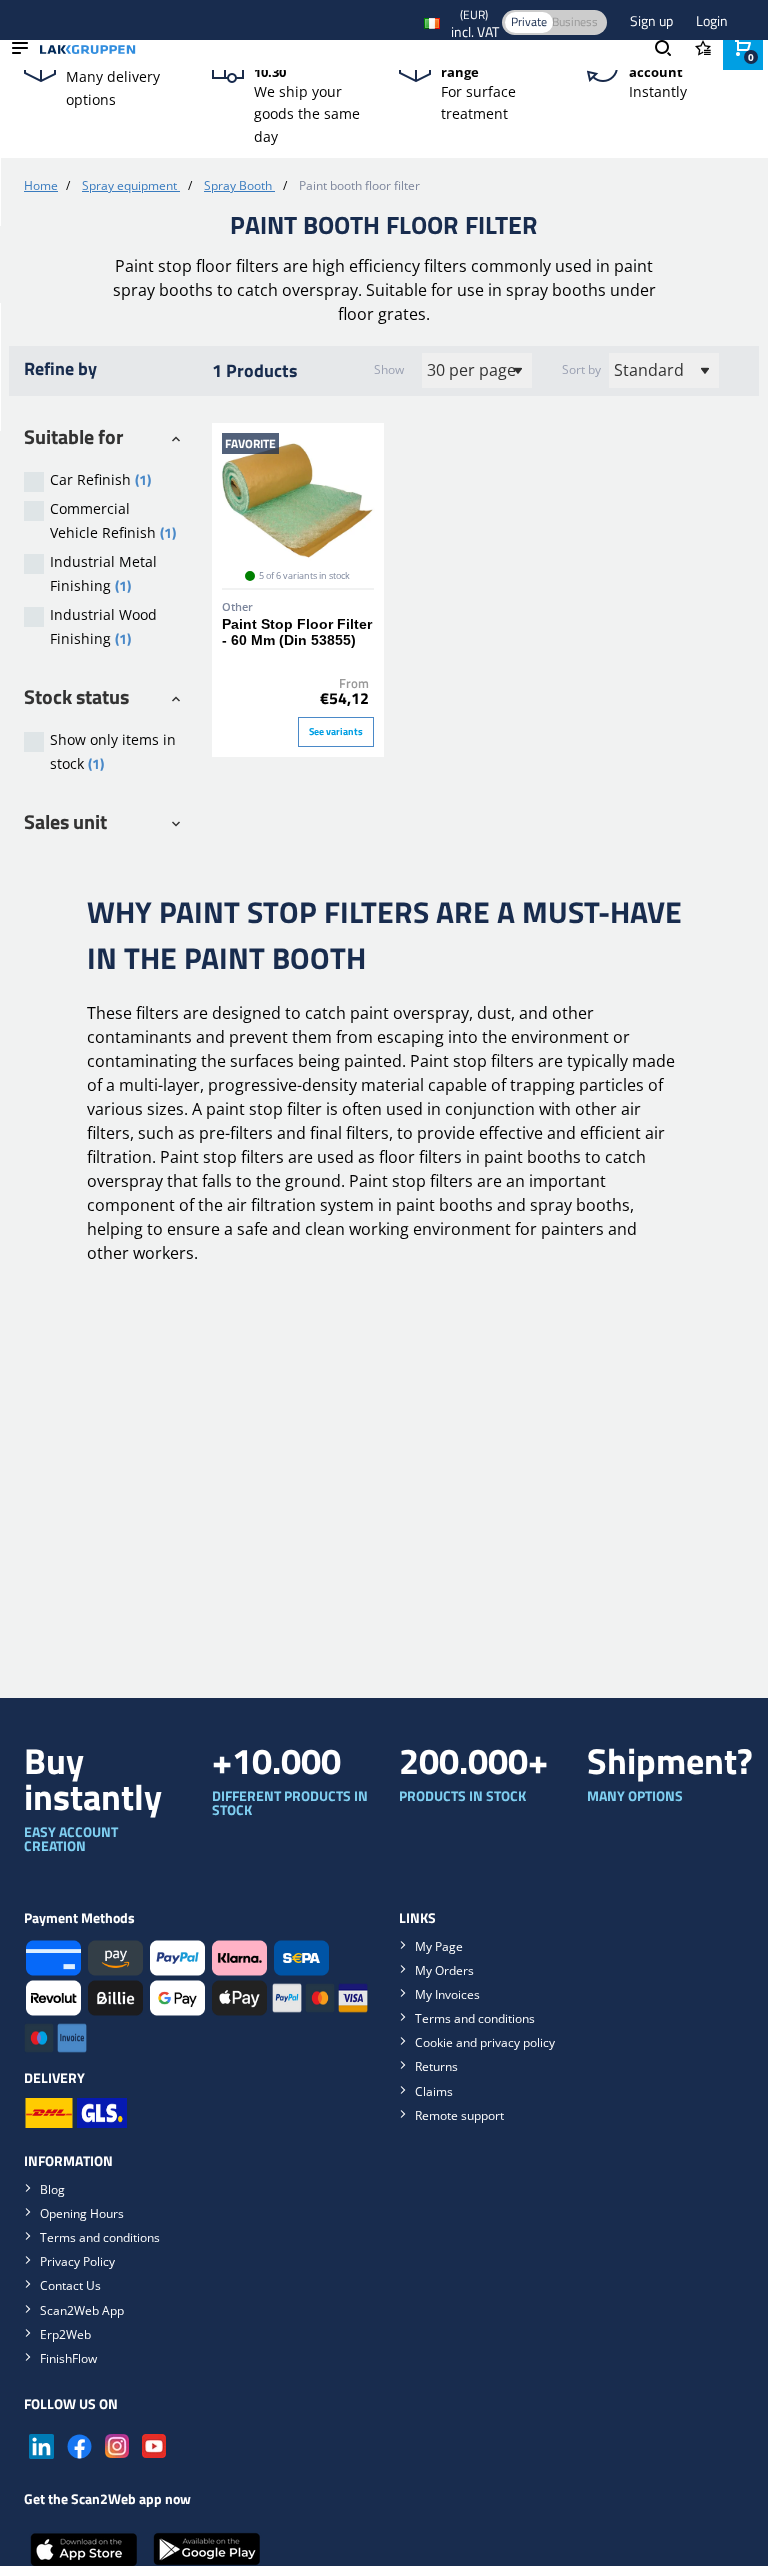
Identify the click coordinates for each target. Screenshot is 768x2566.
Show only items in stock (113, 752)
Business (575, 21)
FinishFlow (68, 2358)
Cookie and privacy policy (485, 2042)
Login (712, 20)
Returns (436, 2066)
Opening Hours (82, 2213)
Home (41, 185)
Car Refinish (100, 479)
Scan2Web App (82, 2310)
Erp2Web (65, 2334)
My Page (439, 1946)
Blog (52, 2189)
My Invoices (447, 1994)
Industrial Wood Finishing (103, 627)
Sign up (653, 20)
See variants (336, 731)
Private (529, 21)
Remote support (459, 2115)
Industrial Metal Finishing (103, 574)
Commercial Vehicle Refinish (113, 521)
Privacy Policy (77, 2261)
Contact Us (70, 2285)
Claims (434, 2091)
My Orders (444, 1970)
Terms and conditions (475, 2018)
